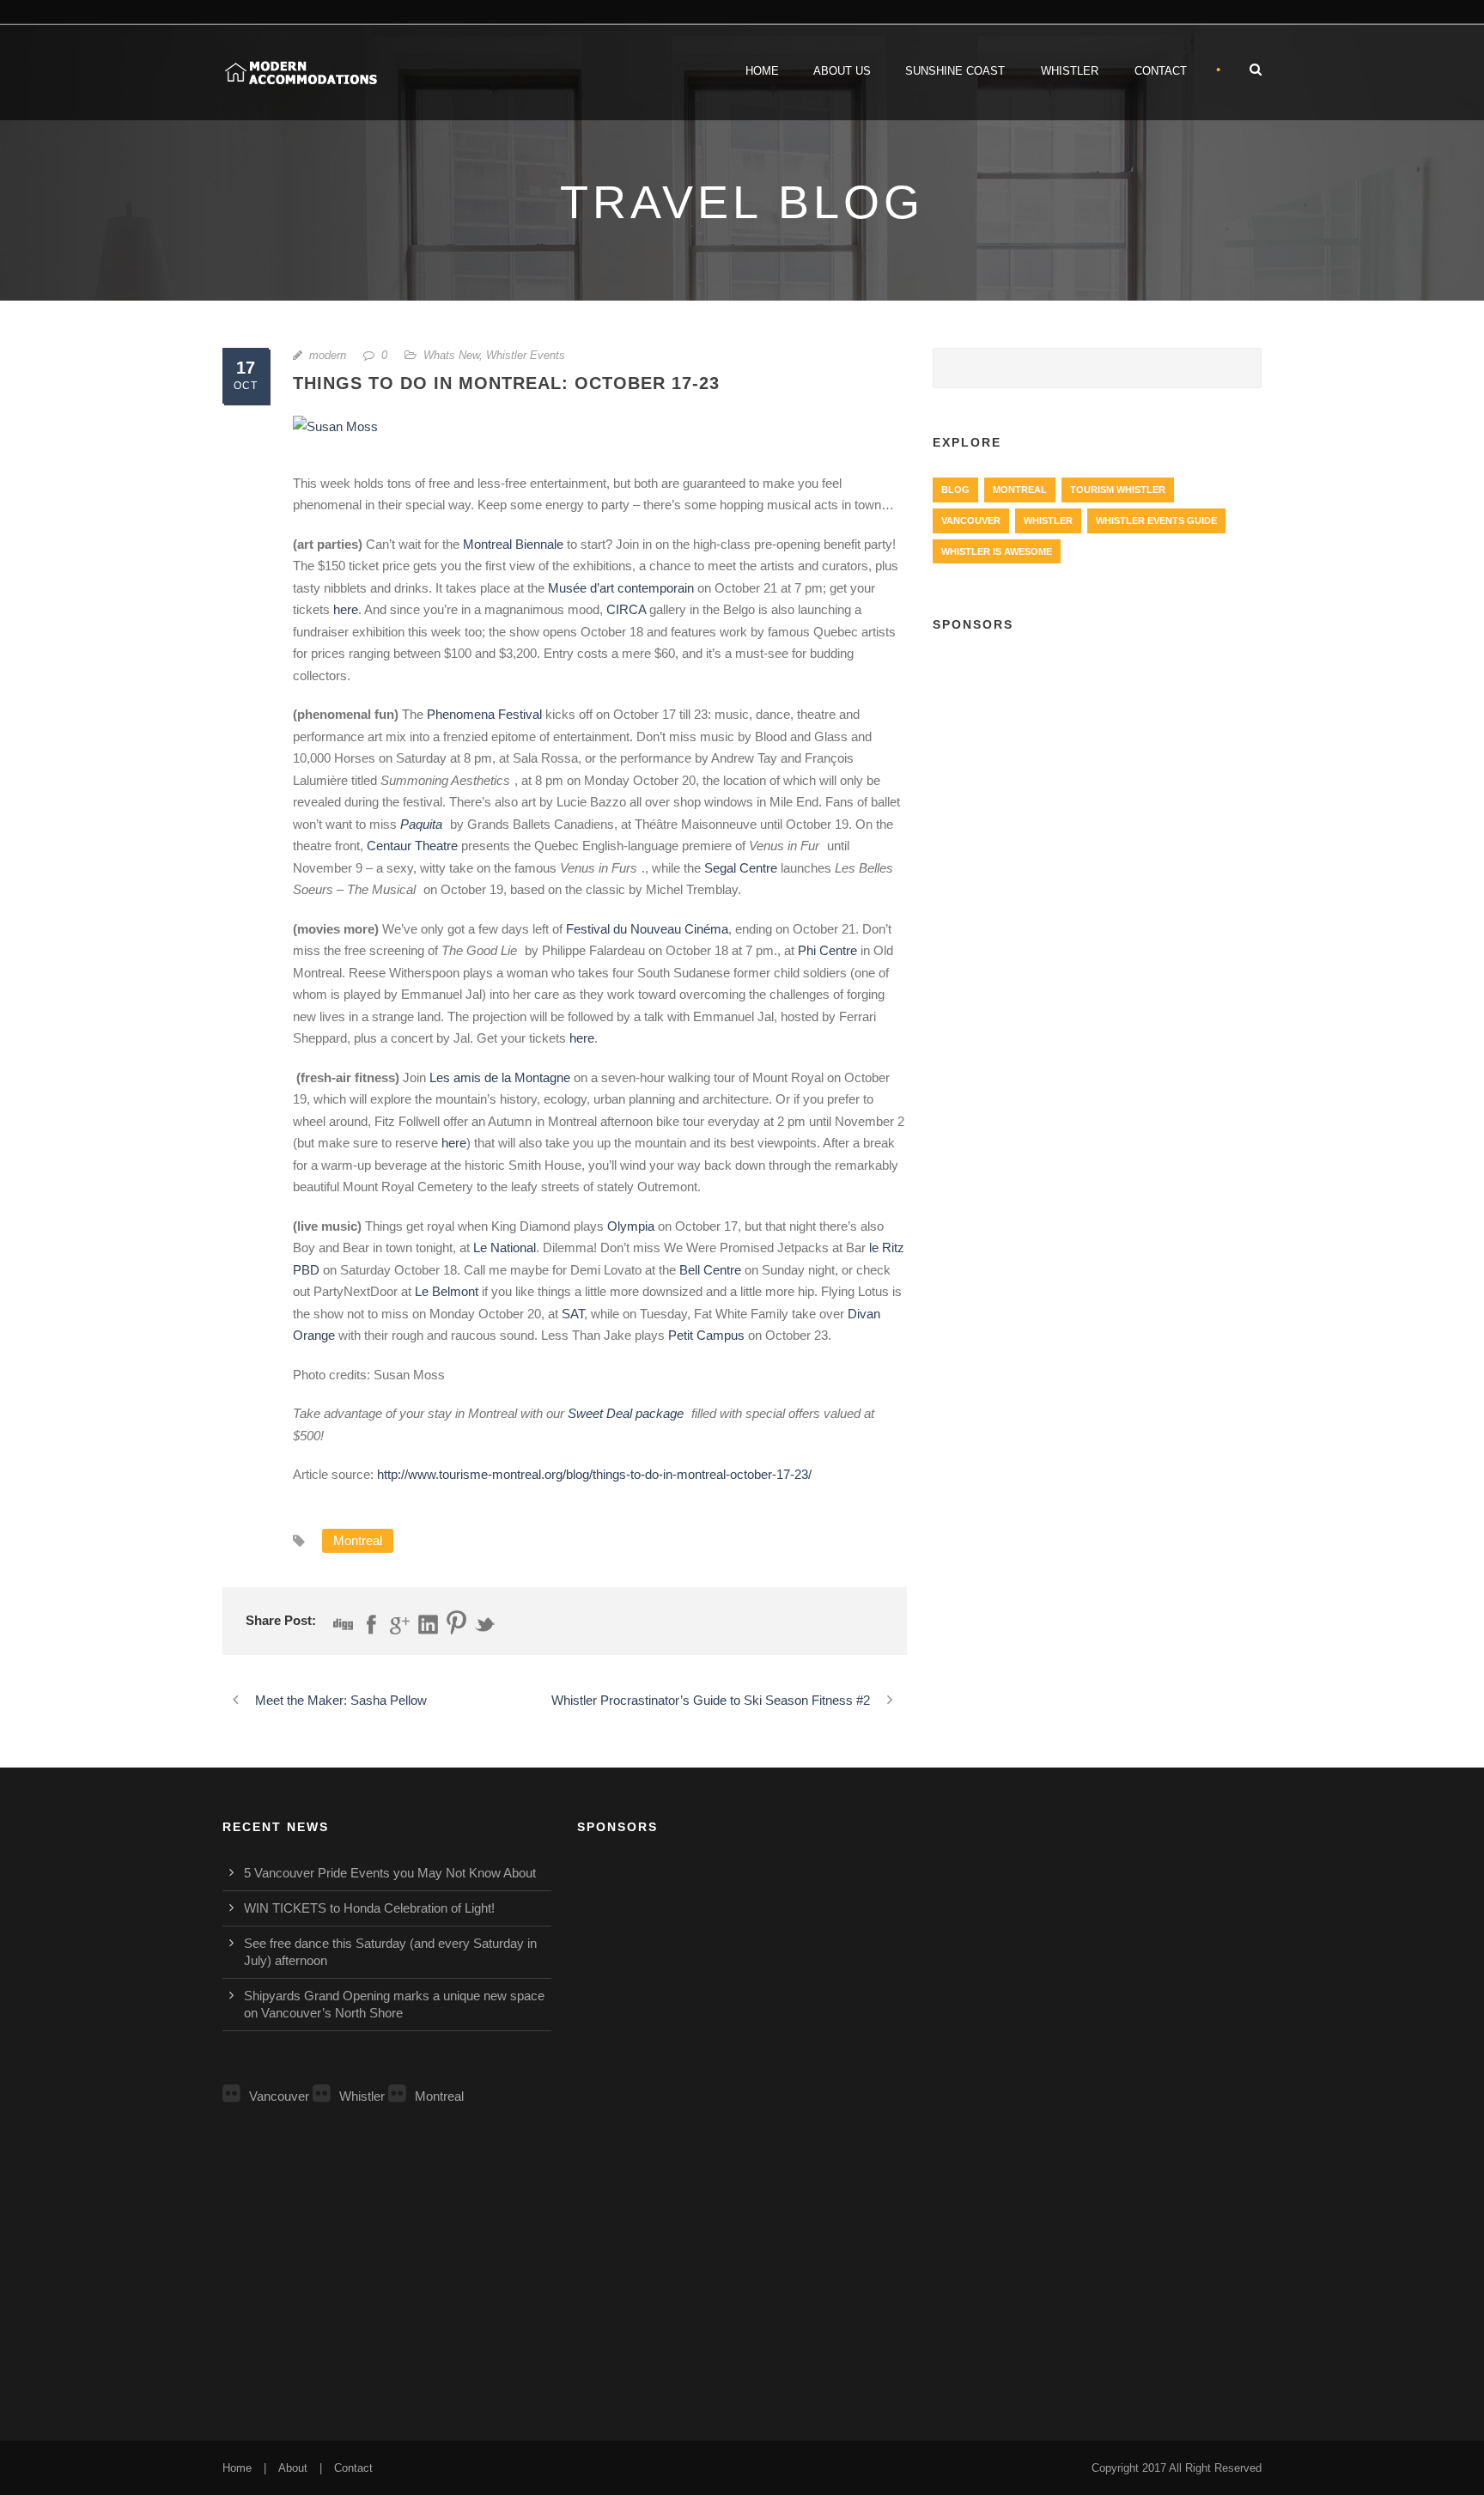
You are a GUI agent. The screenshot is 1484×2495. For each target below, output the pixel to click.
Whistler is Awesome (997, 551)
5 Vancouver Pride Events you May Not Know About (390, 1873)
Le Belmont (447, 1291)
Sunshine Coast (955, 71)
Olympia (631, 1226)
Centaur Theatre (412, 846)
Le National (505, 1247)
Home (762, 71)
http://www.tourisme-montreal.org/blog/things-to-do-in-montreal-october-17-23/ (594, 1474)
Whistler (1070, 71)
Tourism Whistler (1118, 490)
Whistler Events (526, 355)
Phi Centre (827, 950)
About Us (842, 71)
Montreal (358, 1540)
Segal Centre (741, 868)
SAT (573, 1314)
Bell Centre (710, 1270)
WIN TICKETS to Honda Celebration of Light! (369, 1908)
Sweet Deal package (626, 1413)
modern (328, 355)
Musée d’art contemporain (623, 588)
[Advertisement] (1097, 774)
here (346, 609)
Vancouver (971, 520)
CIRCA (626, 609)
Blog (955, 490)
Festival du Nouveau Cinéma (647, 929)
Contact (1161, 71)
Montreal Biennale (513, 544)
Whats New (451, 355)
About (293, 2468)
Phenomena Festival (484, 714)
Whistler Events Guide (1156, 520)
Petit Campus (706, 1335)
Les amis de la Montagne (500, 1077)
